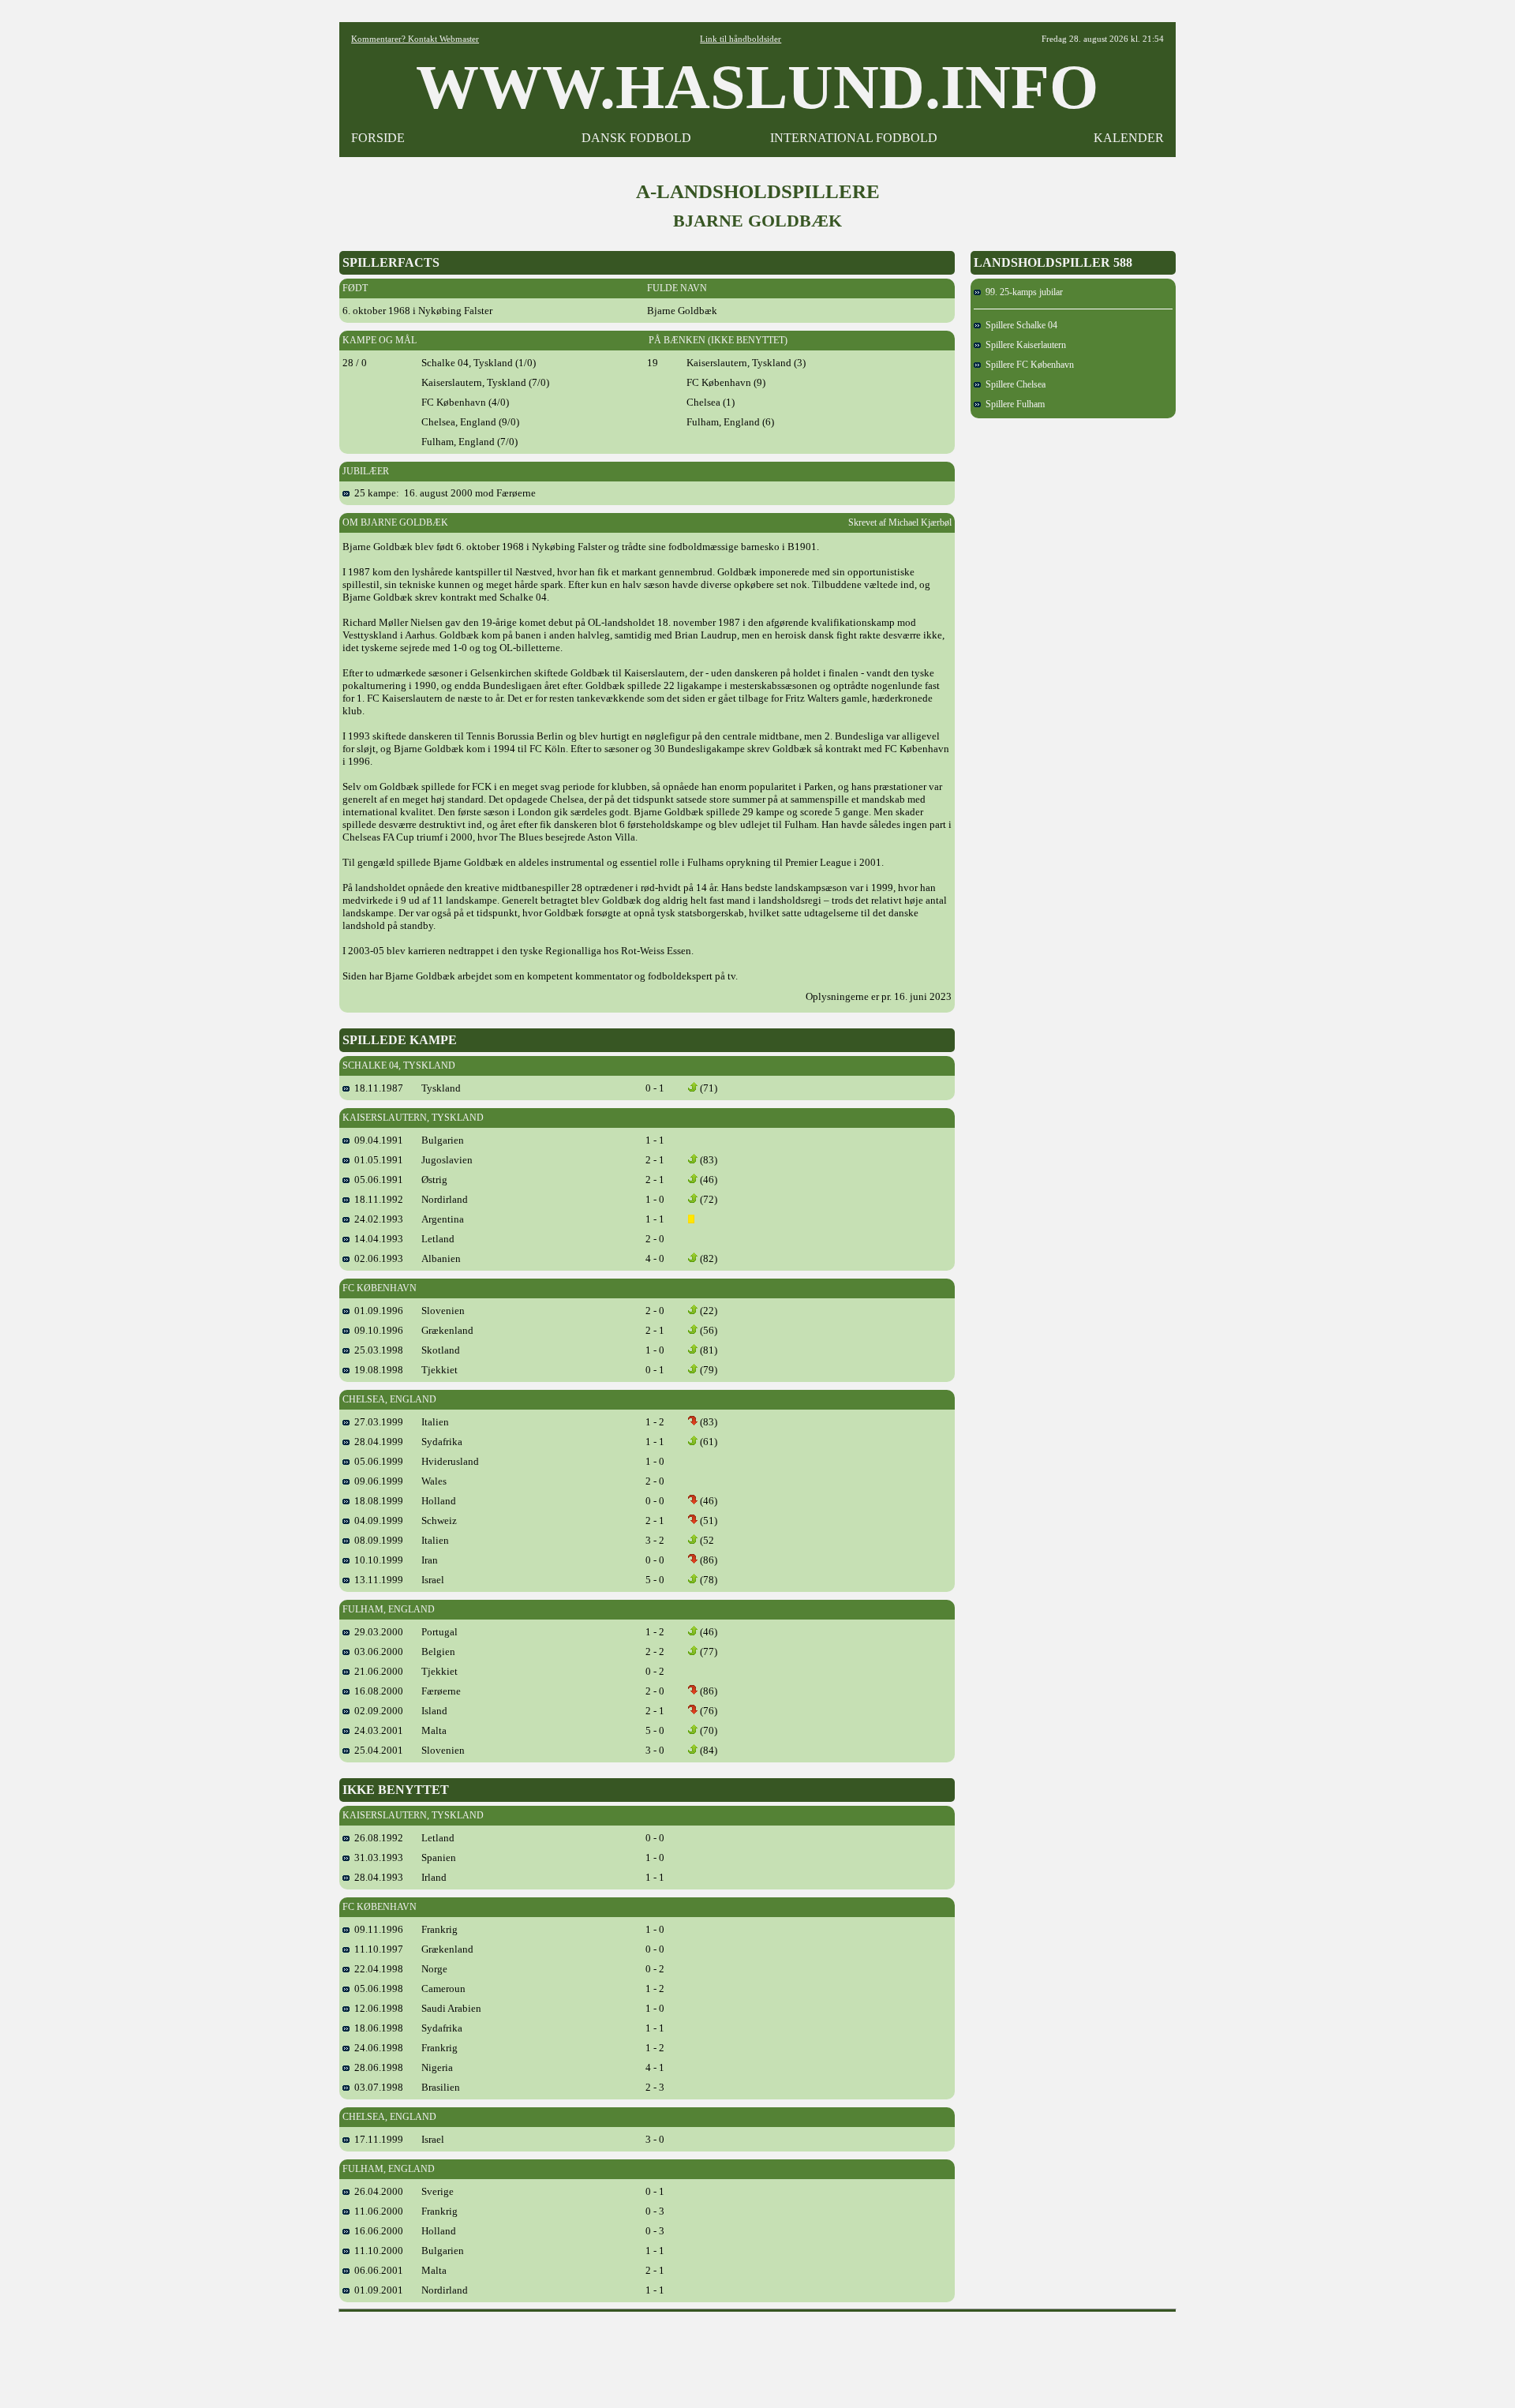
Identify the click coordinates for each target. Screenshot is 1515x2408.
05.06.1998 (376, 1989)
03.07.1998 (376, 2087)
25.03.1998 (376, 1350)
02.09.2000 (376, 1711)
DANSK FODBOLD (636, 138)
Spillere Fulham (1013, 404)
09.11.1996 (376, 1929)
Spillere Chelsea (1013, 384)
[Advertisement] (757, 2354)
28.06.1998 (376, 2067)
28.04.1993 (376, 1877)
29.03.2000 (376, 1632)
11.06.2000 (376, 2211)
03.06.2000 (376, 1652)
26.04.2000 (376, 2191)
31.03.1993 (376, 1857)
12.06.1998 (376, 2008)
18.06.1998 (376, 2028)
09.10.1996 (376, 1330)
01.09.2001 (376, 2290)
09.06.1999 (376, 1481)
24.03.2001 (376, 1730)
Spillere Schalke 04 (1019, 325)
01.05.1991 (376, 1160)
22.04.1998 (376, 1969)
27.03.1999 (376, 1422)
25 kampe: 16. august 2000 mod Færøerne (443, 493)
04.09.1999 (376, 1520)
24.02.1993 (376, 1219)
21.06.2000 (376, 1671)
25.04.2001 (376, 1750)
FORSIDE (378, 138)
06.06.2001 (376, 2270)
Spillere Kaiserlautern (1023, 345)
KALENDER (1129, 138)
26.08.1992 (376, 1838)
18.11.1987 (376, 1088)
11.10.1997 (376, 1949)
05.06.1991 (376, 1180)
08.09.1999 (376, 1540)
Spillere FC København (1027, 365)
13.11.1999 (376, 1580)
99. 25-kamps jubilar (1022, 292)
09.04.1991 (376, 1140)
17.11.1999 (376, 2139)
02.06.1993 (376, 1258)
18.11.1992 (376, 1199)
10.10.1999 (376, 1560)
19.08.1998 (376, 1370)
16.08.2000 (376, 1691)
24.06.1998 (376, 2048)
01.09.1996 (376, 1311)
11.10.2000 (376, 2251)
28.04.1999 (376, 1442)
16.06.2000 (376, 2231)
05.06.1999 (376, 1461)
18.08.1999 (376, 1501)
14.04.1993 (376, 1239)
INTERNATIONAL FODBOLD (854, 138)
